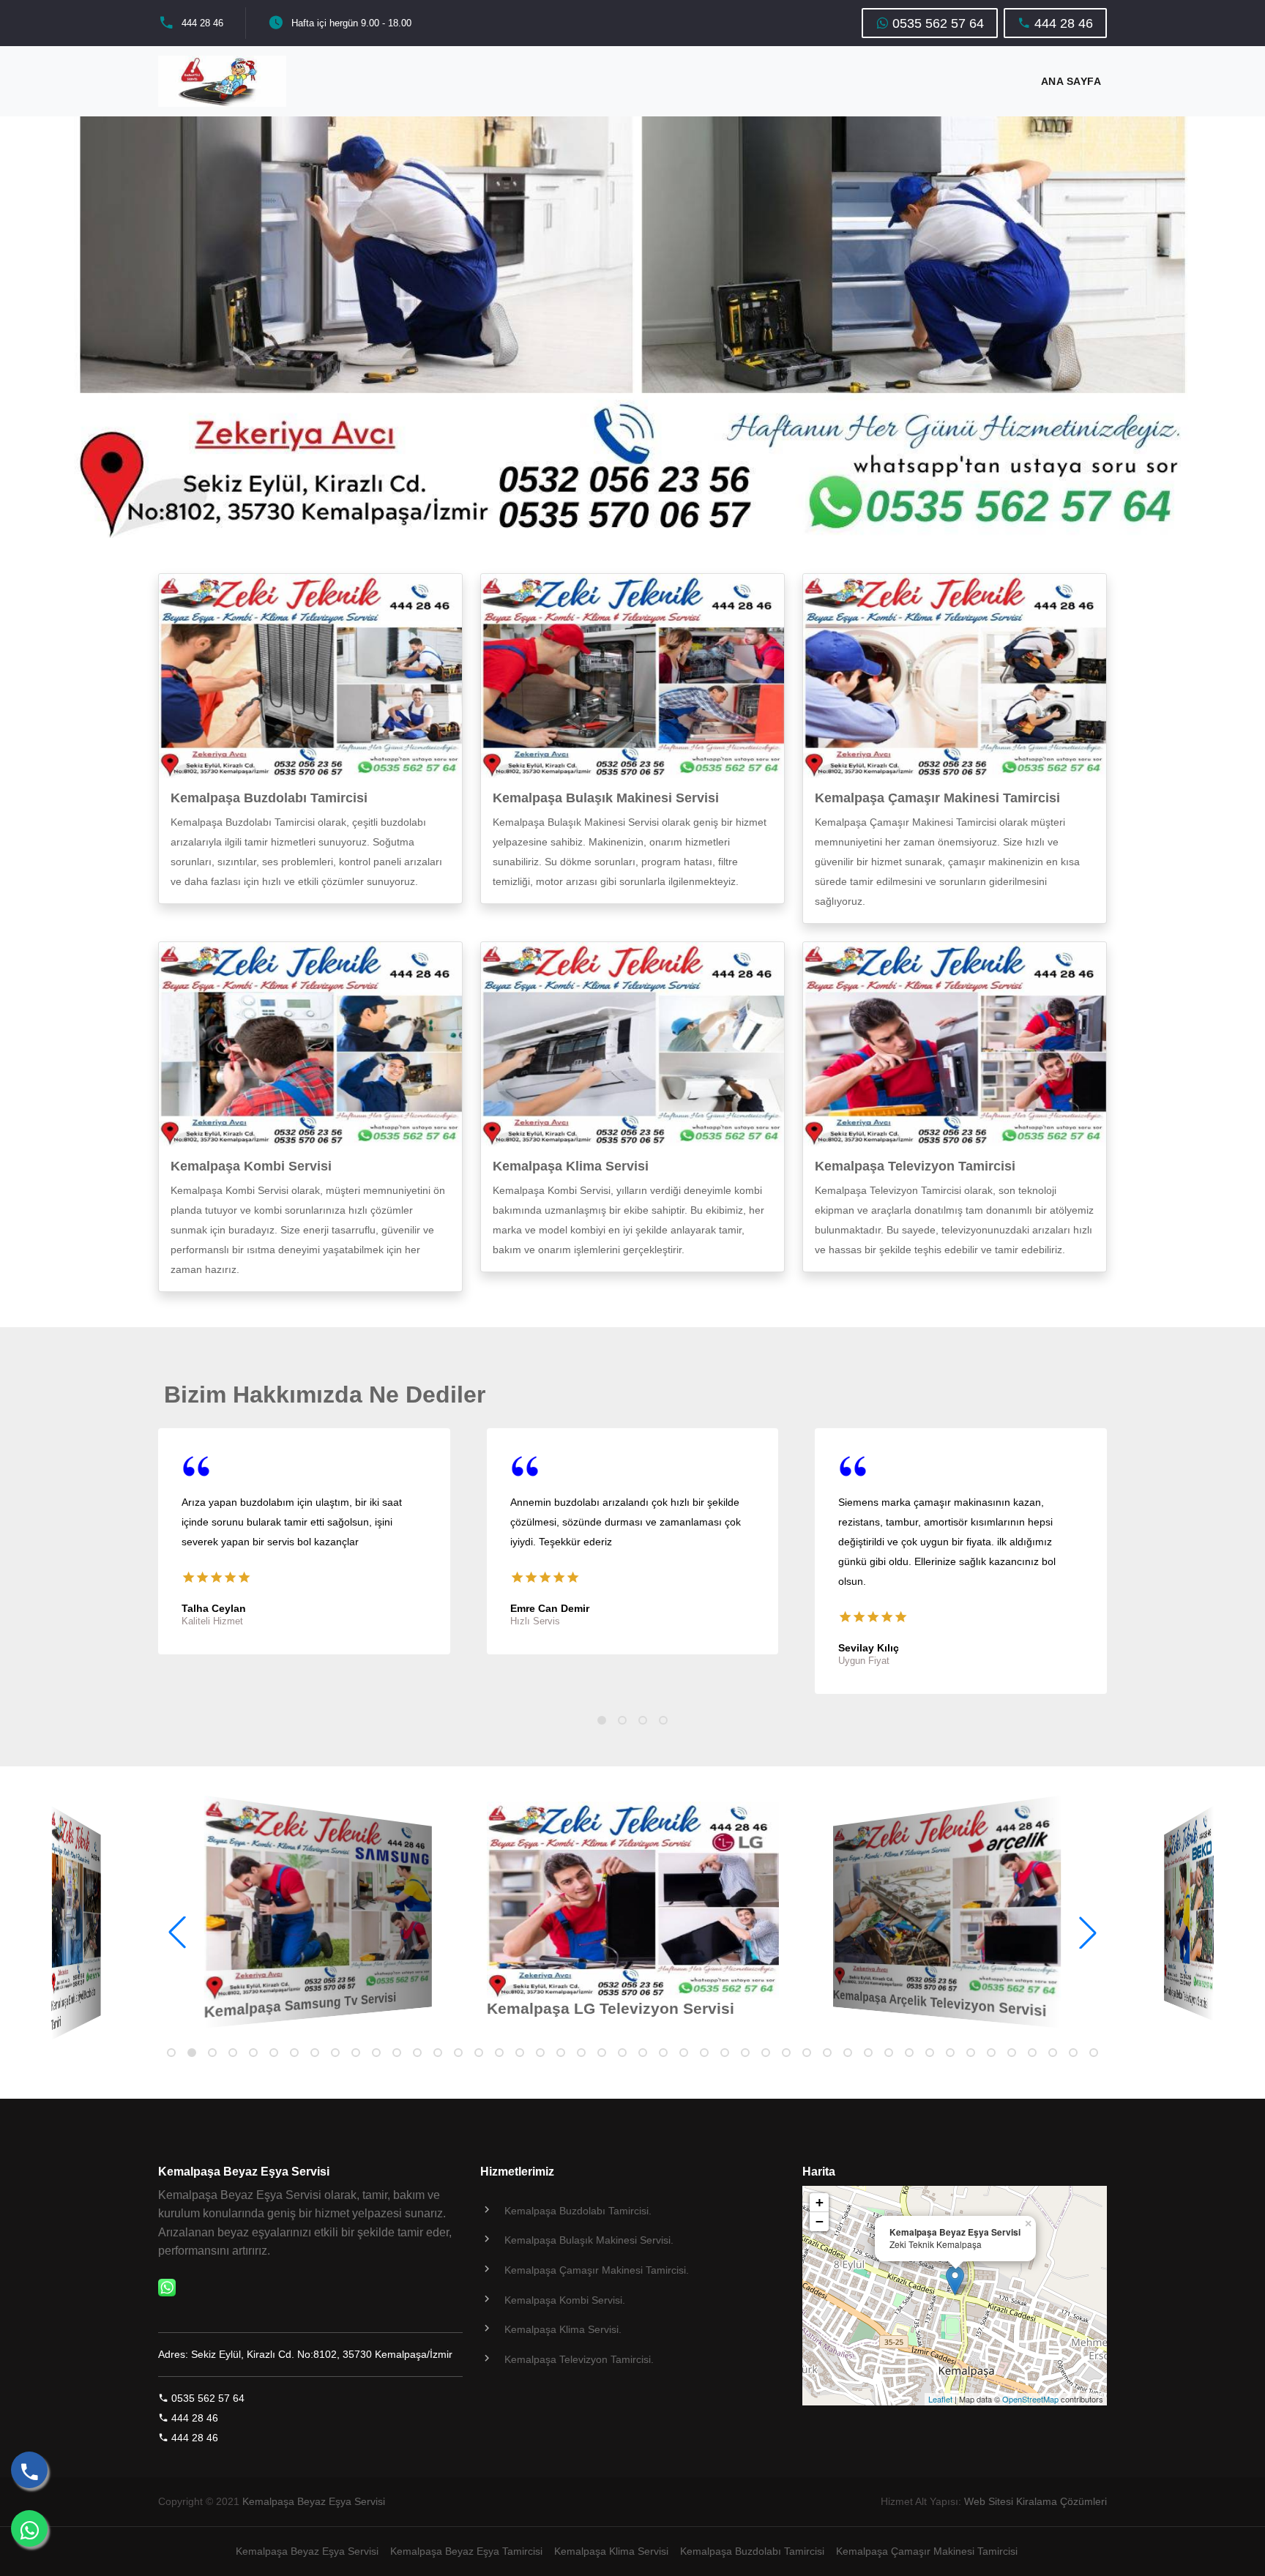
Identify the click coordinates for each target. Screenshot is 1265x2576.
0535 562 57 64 (936, 23)
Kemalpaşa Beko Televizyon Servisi (1186, 1997)
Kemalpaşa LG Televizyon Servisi (611, 2008)
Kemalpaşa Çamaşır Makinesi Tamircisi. (597, 2270)
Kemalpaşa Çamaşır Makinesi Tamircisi (937, 798)
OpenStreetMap (1030, 2399)
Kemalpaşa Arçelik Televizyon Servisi (940, 2003)
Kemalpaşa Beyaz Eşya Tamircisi (466, 2551)
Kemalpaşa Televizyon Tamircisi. (579, 2359)
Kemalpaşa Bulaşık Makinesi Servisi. (589, 2240)
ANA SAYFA (1071, 81)
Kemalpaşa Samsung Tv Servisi (300, 2004)
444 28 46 (202, 23)
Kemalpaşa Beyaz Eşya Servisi (314, 2501)
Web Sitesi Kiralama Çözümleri (1035, 2501)
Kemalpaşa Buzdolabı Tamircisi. (578, 2211)
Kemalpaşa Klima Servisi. (563, 2329)
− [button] (820, 2221)
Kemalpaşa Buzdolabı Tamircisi (269, 798)
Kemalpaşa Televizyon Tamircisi (915, 1166)
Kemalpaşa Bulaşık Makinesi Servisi (606, 798)
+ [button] (820, 2202)
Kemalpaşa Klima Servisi (571, 1166)
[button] (1246, 1288)
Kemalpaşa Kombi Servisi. (565, 2300)
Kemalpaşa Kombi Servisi (251, 1166)
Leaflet (940, 2399)
